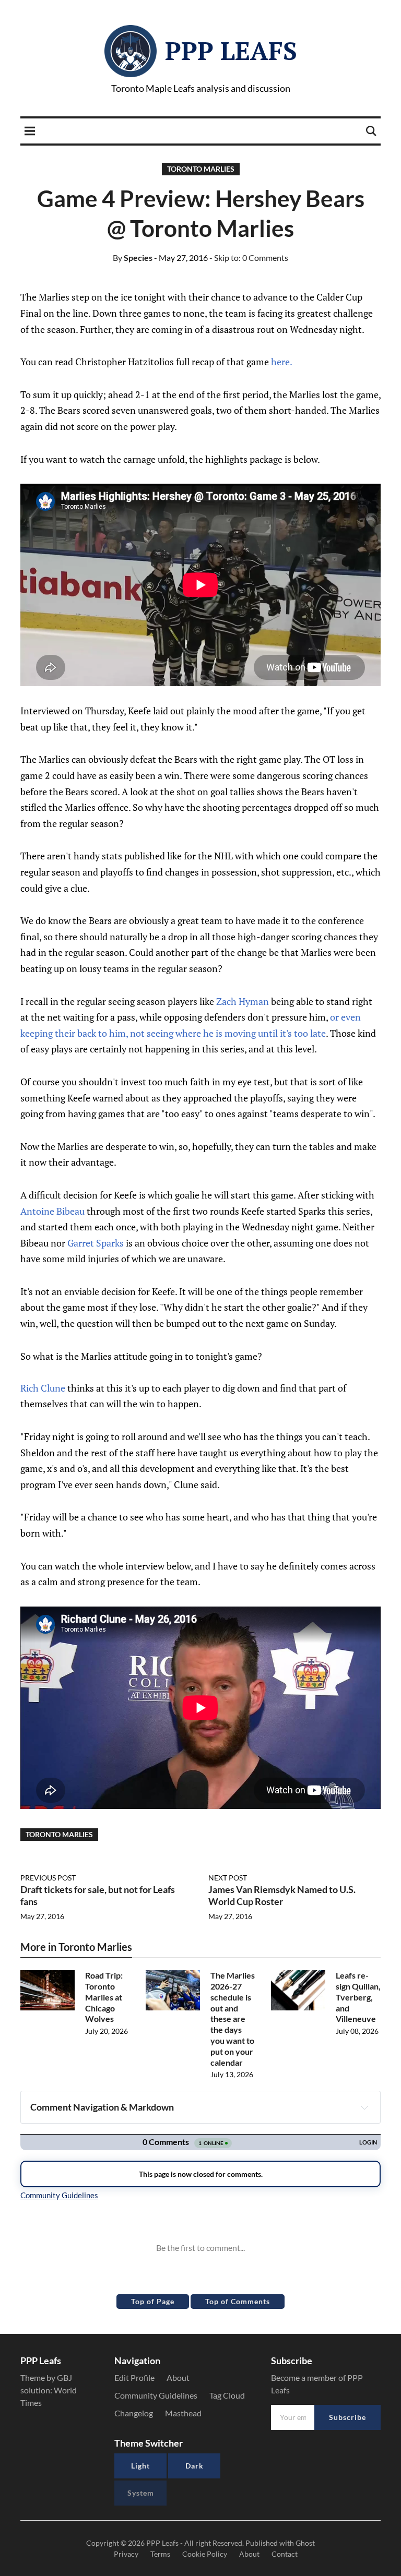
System (141, 2493)
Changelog (134, 2413)
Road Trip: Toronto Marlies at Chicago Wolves (104, 1997)
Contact (285, 2554)
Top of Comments (238, 2301)
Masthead (183, 2413)
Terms (160, 2554)
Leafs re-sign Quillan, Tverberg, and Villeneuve (358, 1997)
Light (140, 2466)
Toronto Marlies (201, 169)
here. (282, 362)
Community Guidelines (156, 2395)
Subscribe (347, 2417)
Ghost (305, 2543)
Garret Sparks (96, 1243)
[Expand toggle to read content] (364, 2107)
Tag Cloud (227, 2395)
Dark (194, 2466)
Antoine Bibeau (52, 1211)
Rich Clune (43, 1388)
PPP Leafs (231, 51)
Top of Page (153, 2301)
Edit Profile (134, 2377)
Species (133, 257)
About (178, 2377)
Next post (228, 1878)
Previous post (48, 1878)
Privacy (126, 2554)
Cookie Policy (205, 2554)
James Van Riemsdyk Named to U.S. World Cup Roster (282, 1895)
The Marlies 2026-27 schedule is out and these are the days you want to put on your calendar (233, 2018)
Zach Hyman (243, 1001)
